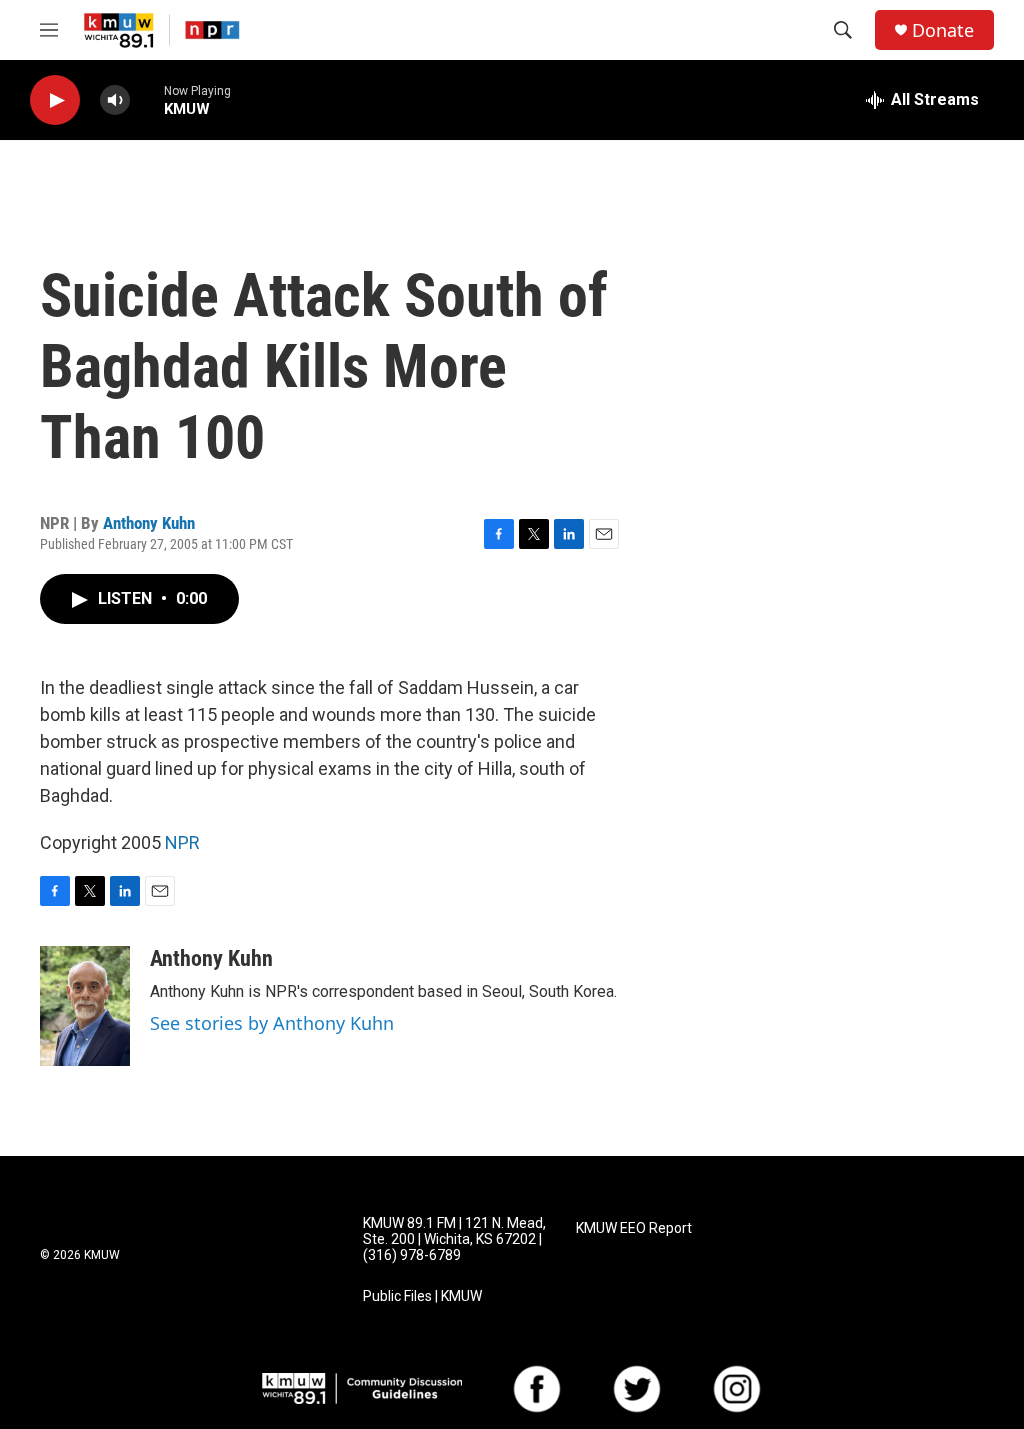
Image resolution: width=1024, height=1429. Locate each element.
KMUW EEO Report (634, 1228)
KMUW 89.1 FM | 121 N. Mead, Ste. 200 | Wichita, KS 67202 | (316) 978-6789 (454, 1239)
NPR (182, 842)
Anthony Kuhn (149, 523)
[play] (55, 100)
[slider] (147, 99)
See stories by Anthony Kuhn (272, 1023)
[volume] (115, 100)
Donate (943, 30)
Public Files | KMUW (422, 1296)
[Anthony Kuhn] (85, 1006)
